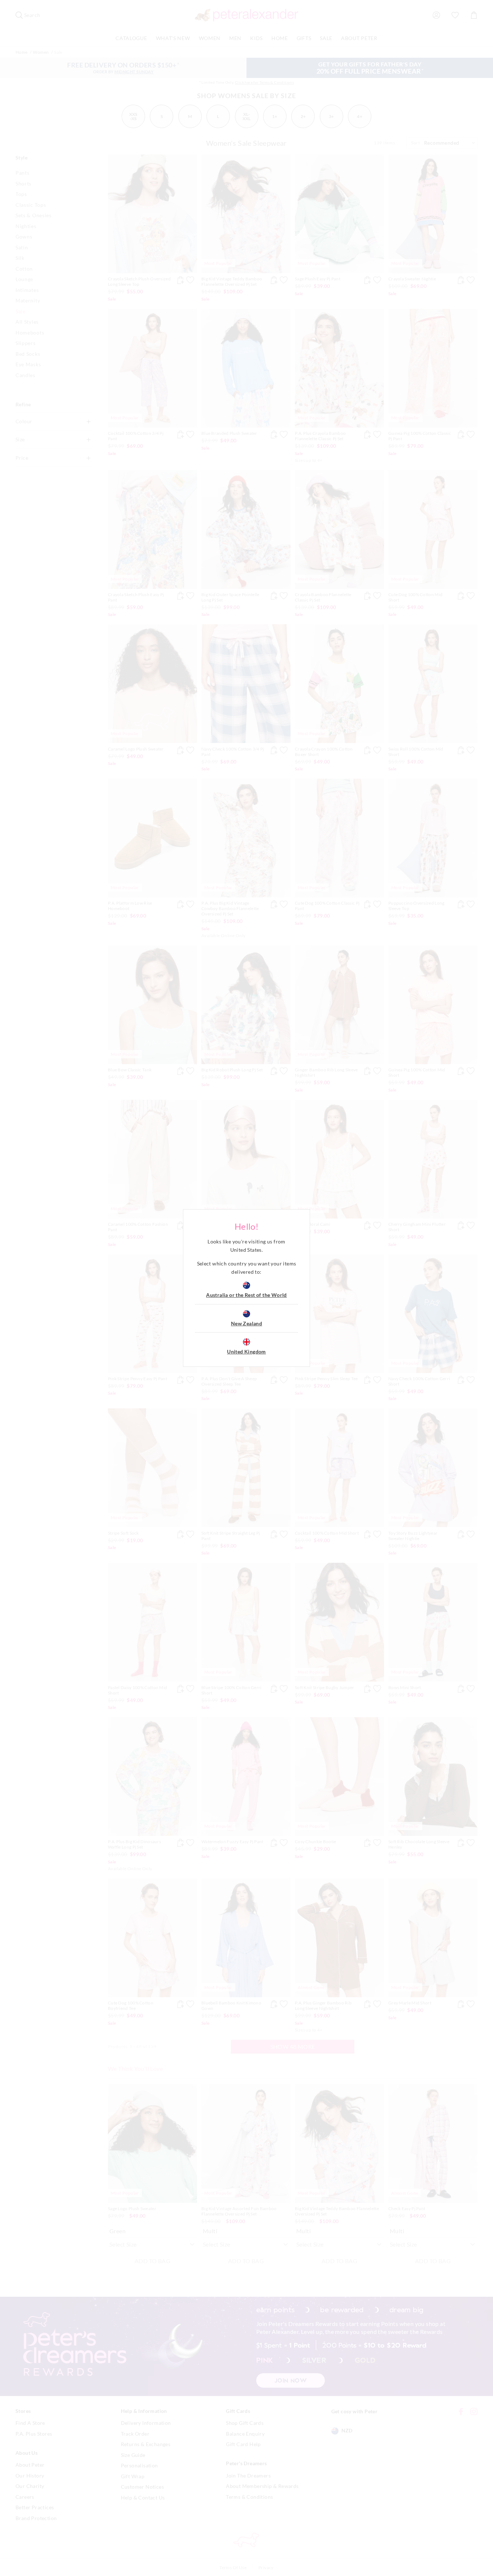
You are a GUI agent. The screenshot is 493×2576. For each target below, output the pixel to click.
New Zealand (247, 1323)
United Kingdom (247, 1352)
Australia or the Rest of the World (247, 1295)
